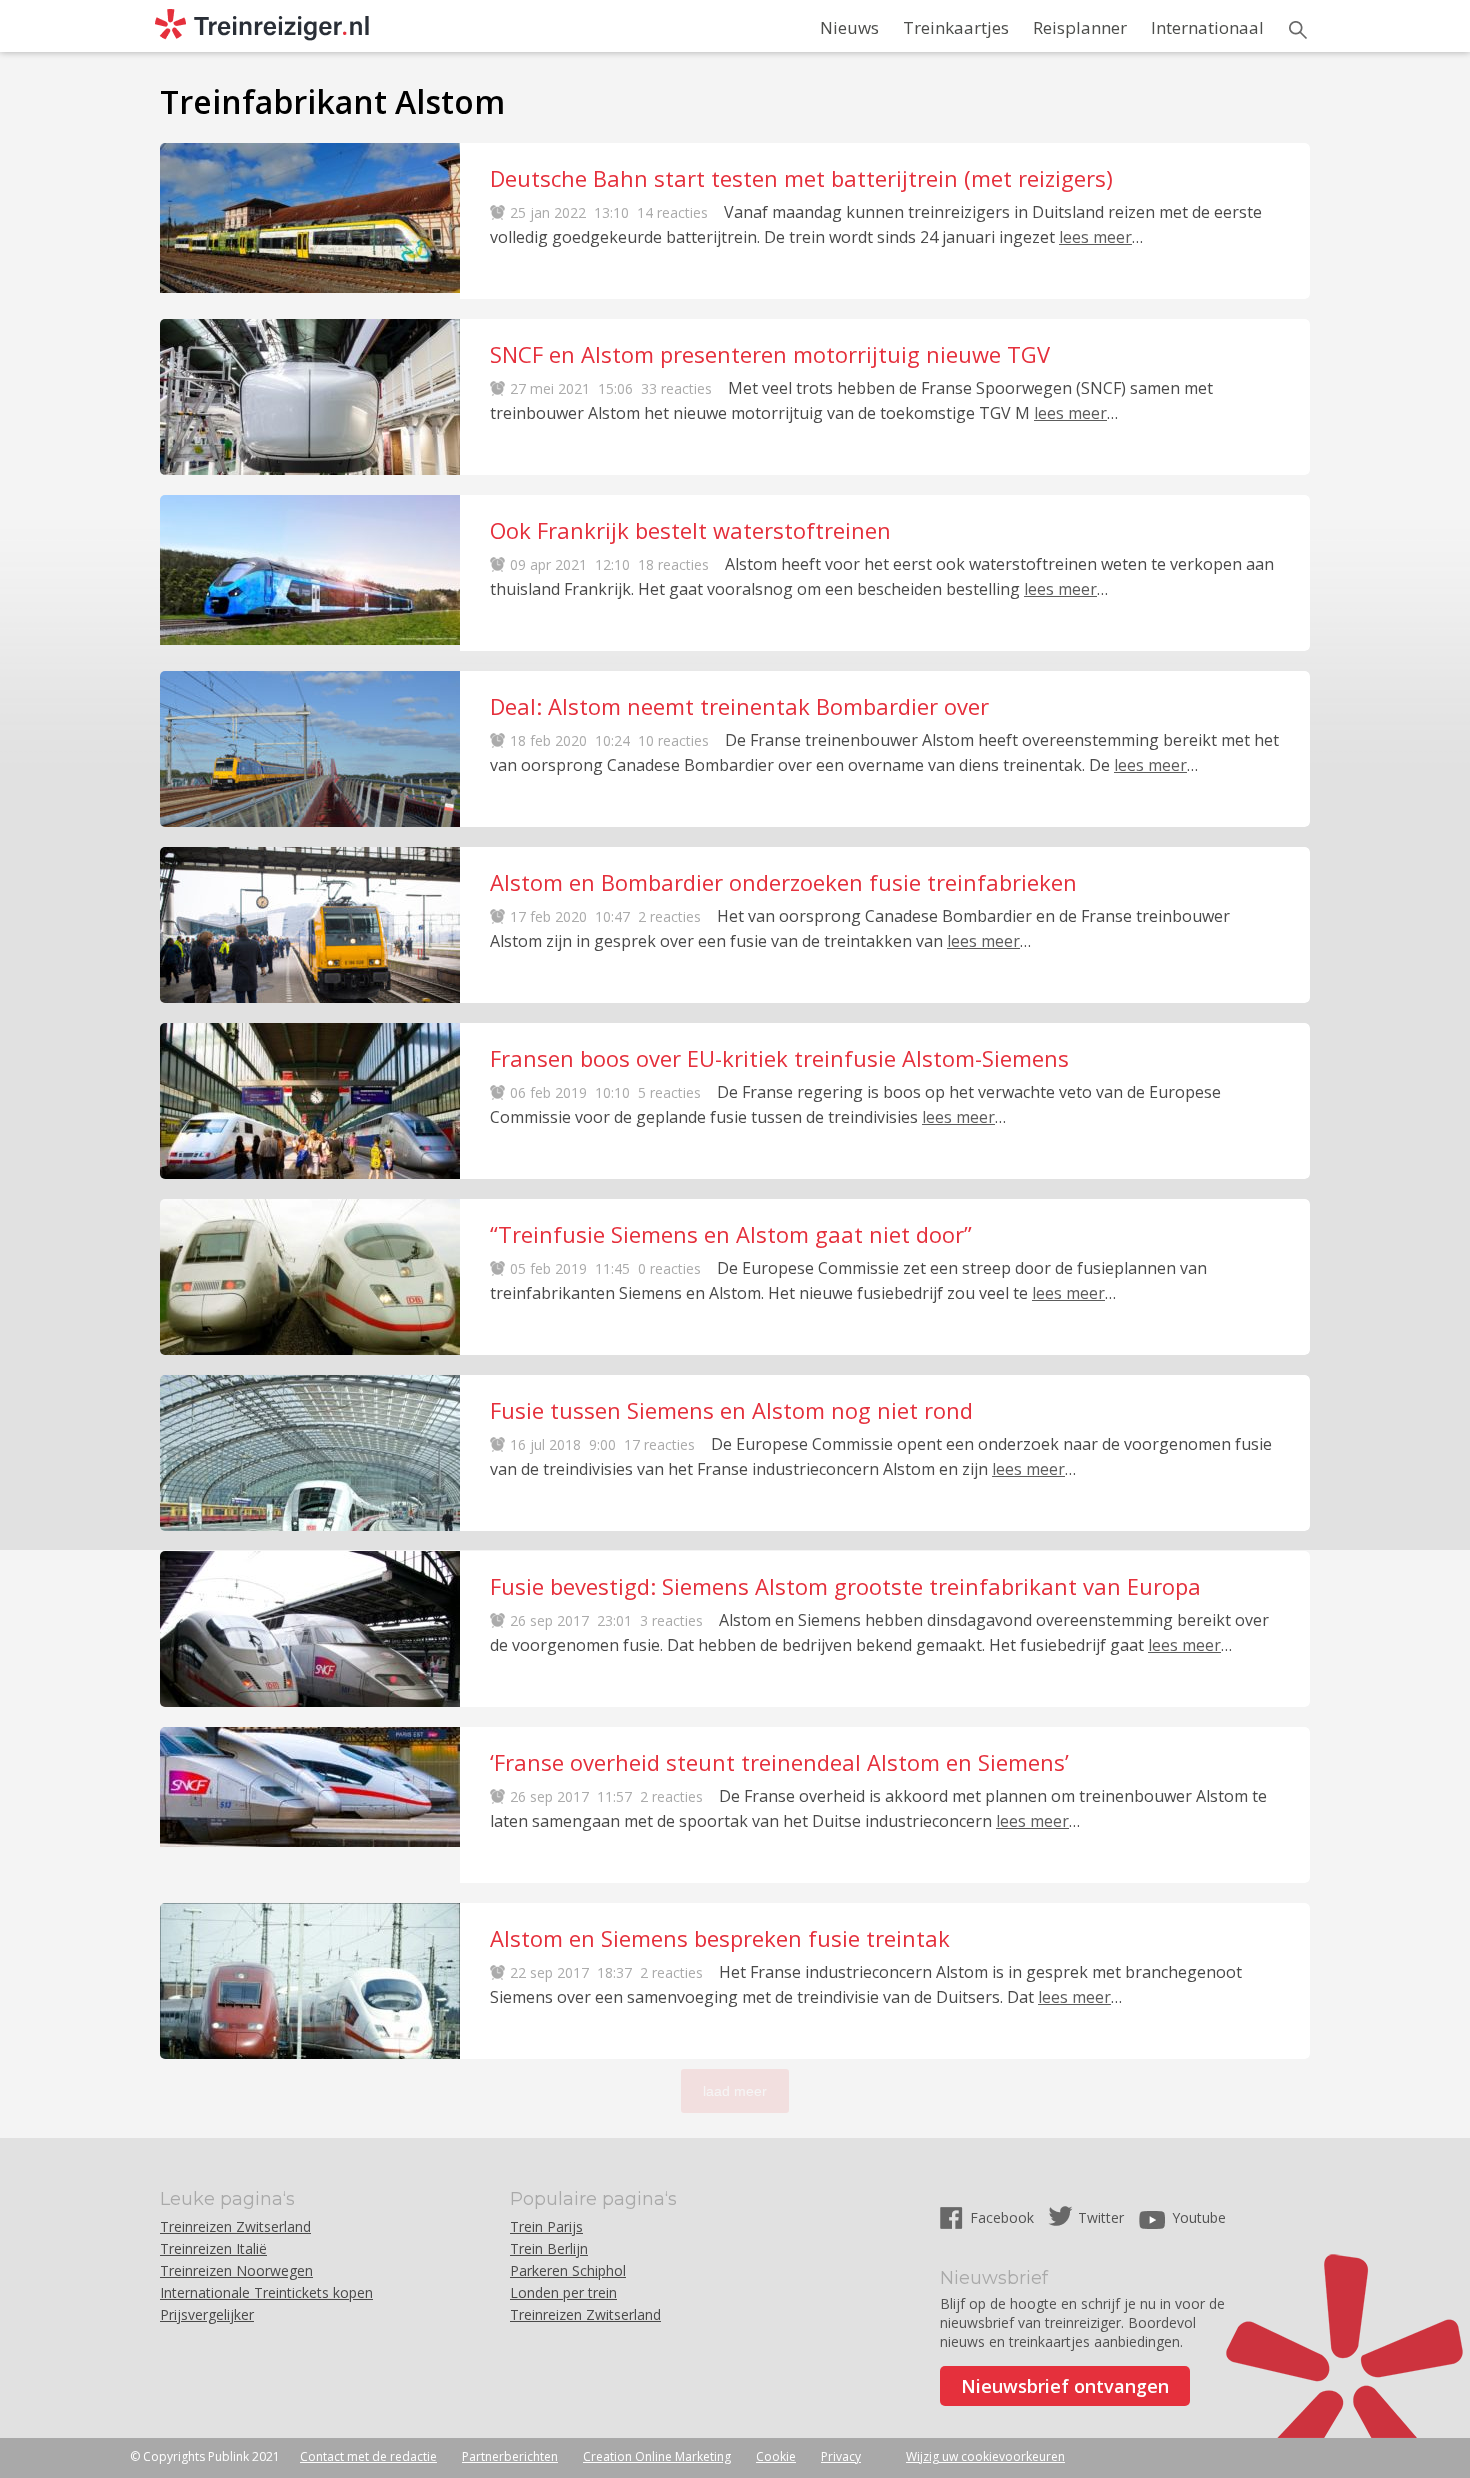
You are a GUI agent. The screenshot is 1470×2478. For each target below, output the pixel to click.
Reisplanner (1080, 27)
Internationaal (1207, 27)
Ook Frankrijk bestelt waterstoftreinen (690, 530)
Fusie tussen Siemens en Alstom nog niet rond (731, 1410)
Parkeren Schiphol (568, 2270)
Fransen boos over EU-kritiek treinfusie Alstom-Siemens (779, 1058)
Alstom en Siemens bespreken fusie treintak (720, 1938)
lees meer (1095, 237)
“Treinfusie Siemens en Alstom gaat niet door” (731, 1234)
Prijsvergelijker (207, 2314)
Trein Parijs (546, 2226)
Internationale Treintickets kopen (266, 2292)
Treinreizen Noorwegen (236, 2270)
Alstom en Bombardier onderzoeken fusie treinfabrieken (783, 882)
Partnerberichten (510, 2456)
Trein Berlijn (549, 2248)
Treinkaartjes (956, 27)
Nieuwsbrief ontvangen (1065, 2386)
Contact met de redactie (368, 2456)
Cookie (776, 2456)
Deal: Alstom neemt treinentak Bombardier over (739, 706)
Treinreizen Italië (213, 2248)
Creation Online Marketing (657, 2456)
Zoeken (1298, 30)
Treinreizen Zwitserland (235, 2226)
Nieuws (849, 27)
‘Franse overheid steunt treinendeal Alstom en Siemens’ (779, 1762)
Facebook (1004, 2217)
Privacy (841, 2456)
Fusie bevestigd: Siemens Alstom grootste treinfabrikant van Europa (845, 1586)
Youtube (1199, 2217)
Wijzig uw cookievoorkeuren (985, 2456)
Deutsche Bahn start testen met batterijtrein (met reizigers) (801, 178)
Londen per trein (563, 2292)
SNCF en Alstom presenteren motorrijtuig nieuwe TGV (770, 354)
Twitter (1101, 2217)
